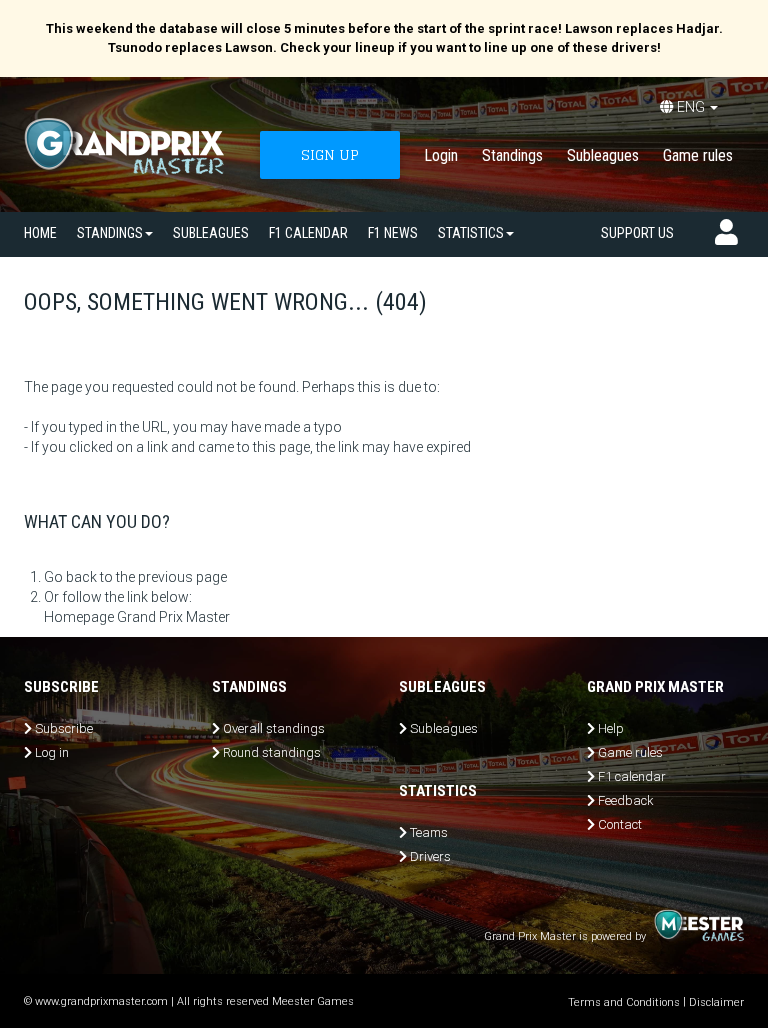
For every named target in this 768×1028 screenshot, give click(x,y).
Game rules (698, 155)
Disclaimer (716, 1002)
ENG (691, 107)
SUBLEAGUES (211, 233)
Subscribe (64, 728)
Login (441, 155)
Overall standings (274, 728)
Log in (52, 752)
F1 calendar (308, 233)
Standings (512, 155)
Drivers (430, 856)
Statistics (471, 233)
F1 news (393, 233)
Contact (620, 824)
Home (40, 233)
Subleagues (603, 155)
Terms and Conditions (624, 1002)
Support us (637, 233)
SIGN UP (330, 154)
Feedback (626, 800)
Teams (429, 832)
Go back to (78, 577)
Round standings (272, 752)
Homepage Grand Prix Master (137, 617)
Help (611, 728)
